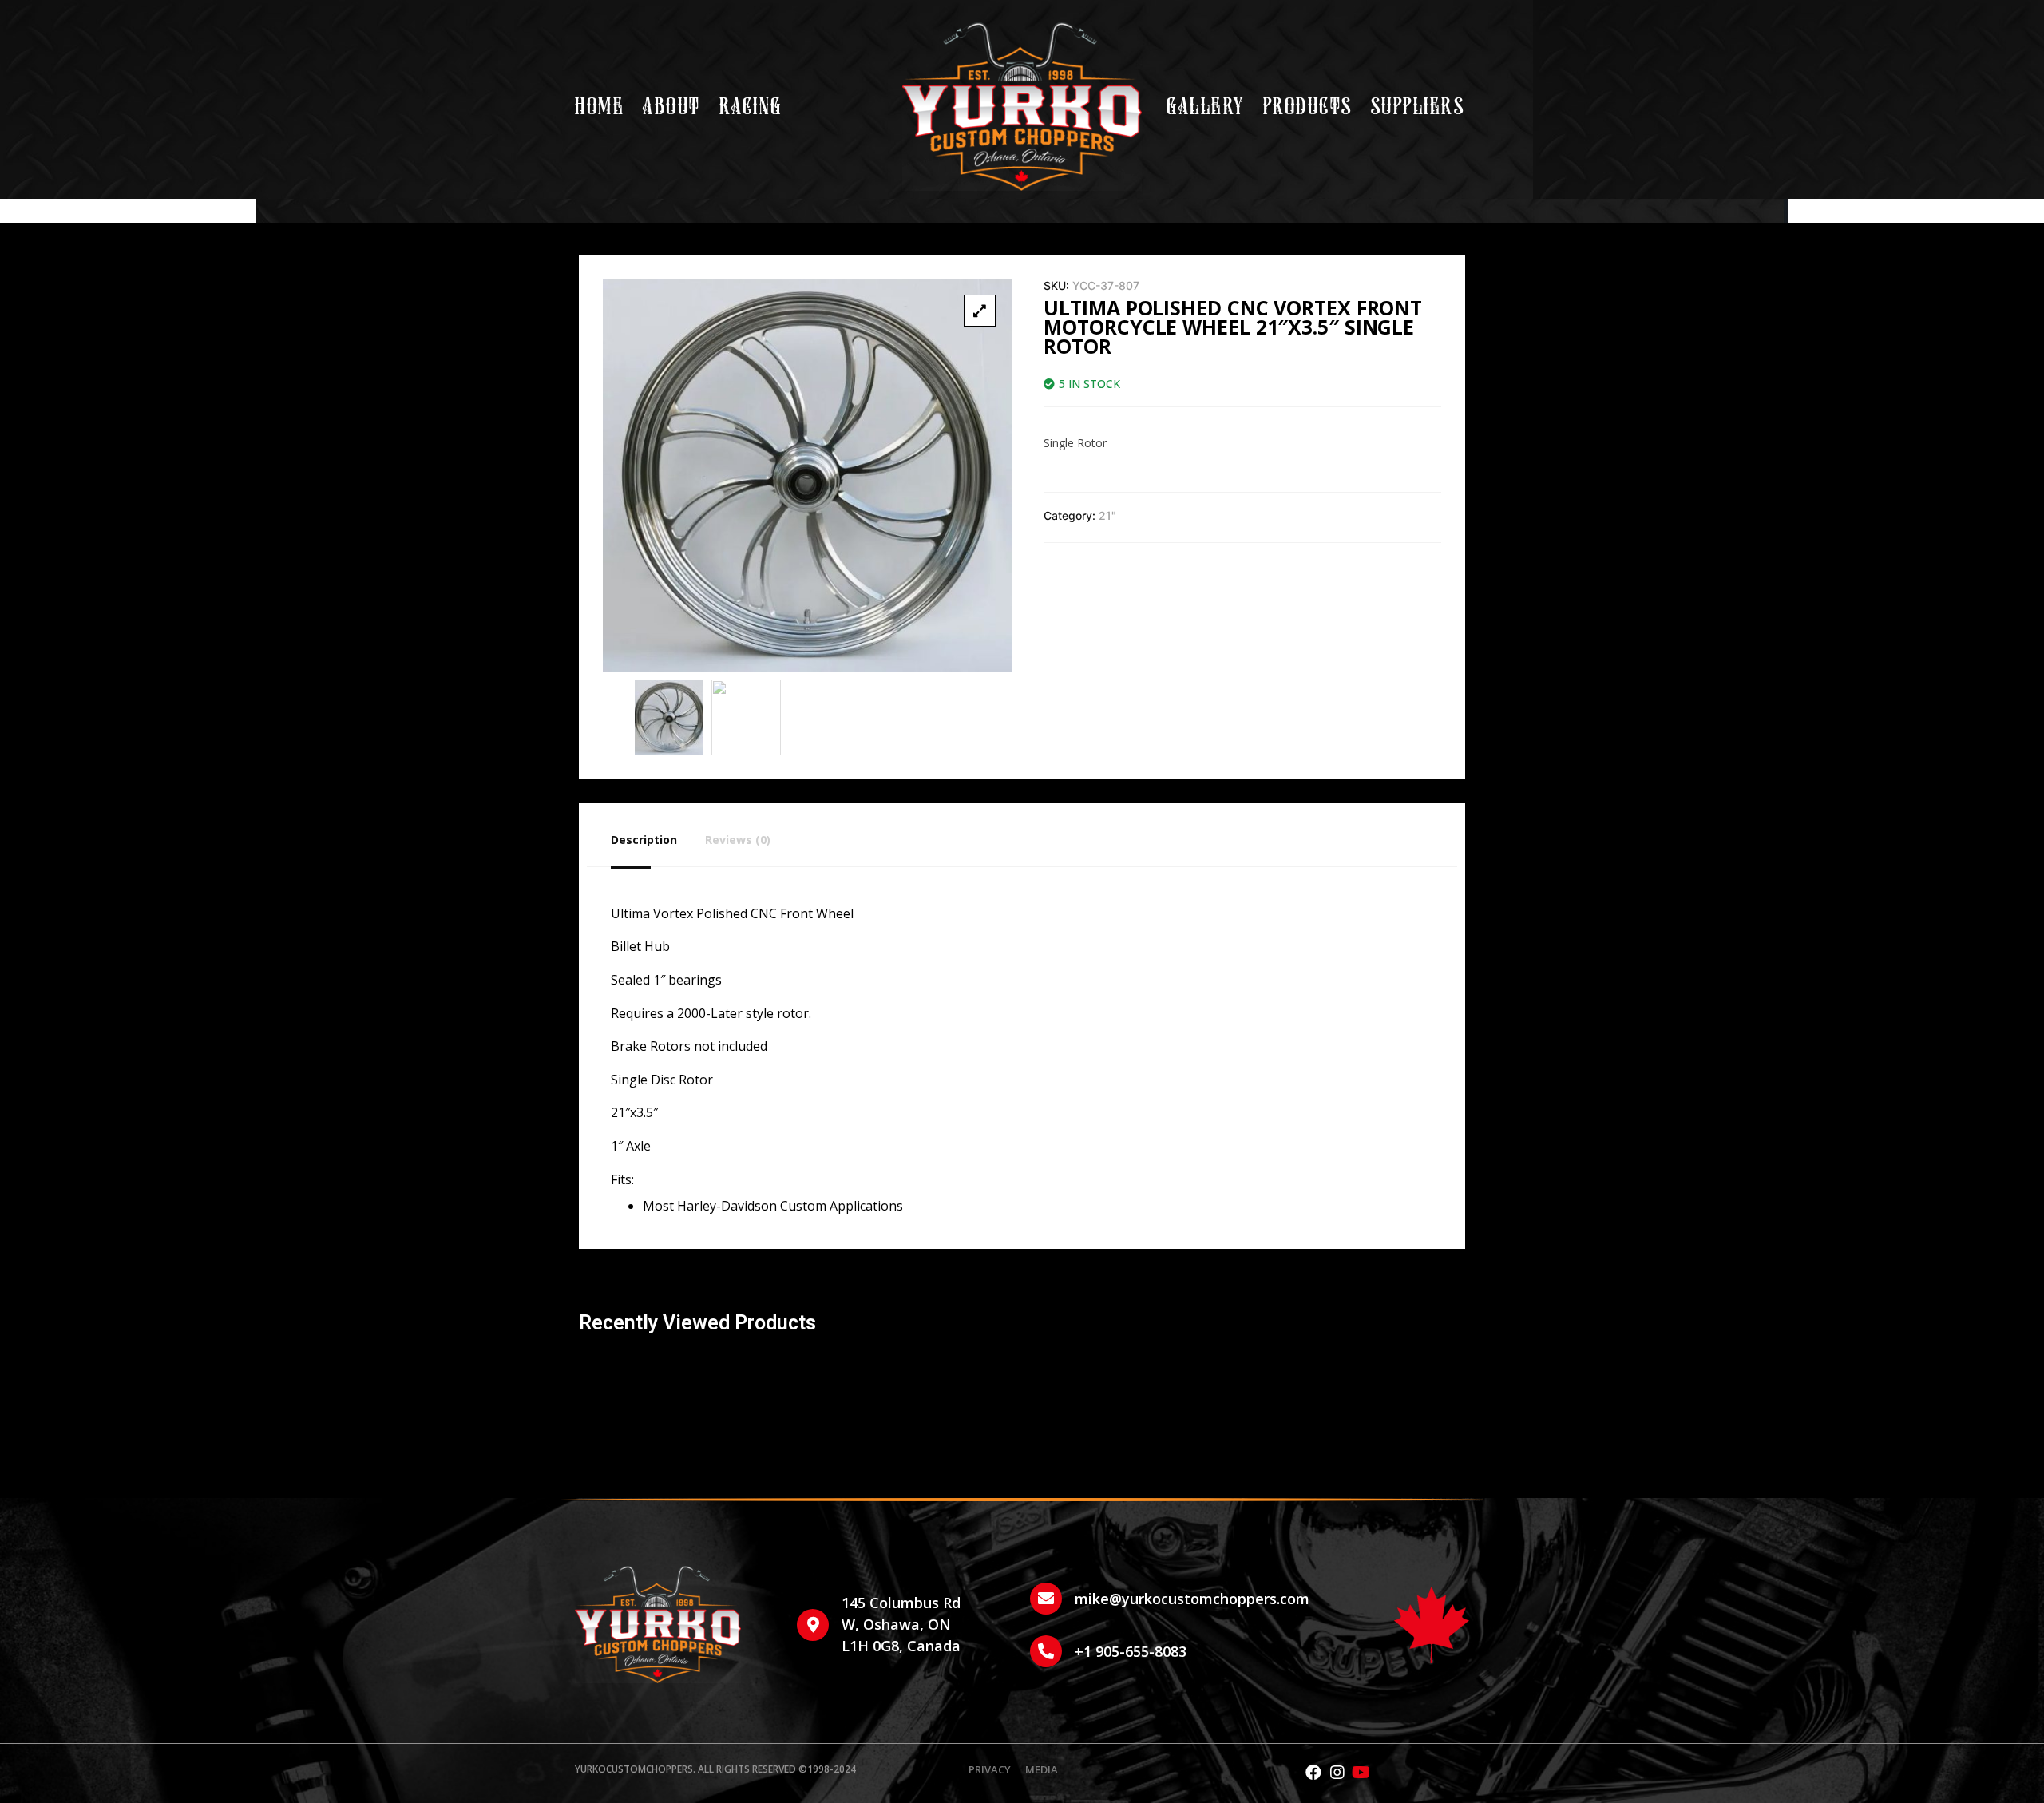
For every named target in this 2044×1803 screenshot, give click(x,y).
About (672, 107)
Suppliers (1418, 107)
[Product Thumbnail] (980, 311)
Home (600, 107)
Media (1042, 1770)
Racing (751, 107)
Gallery (1206, 107)
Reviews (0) (738, 840)
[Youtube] (1361, 1773)
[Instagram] (1337, 1773)
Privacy (990, 1770)
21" (1107, 515)
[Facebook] (1313, 1773)
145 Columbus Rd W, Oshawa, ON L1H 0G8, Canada (901, 1624)
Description (644, 840)
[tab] (658, 839)
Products (1308, 107)
